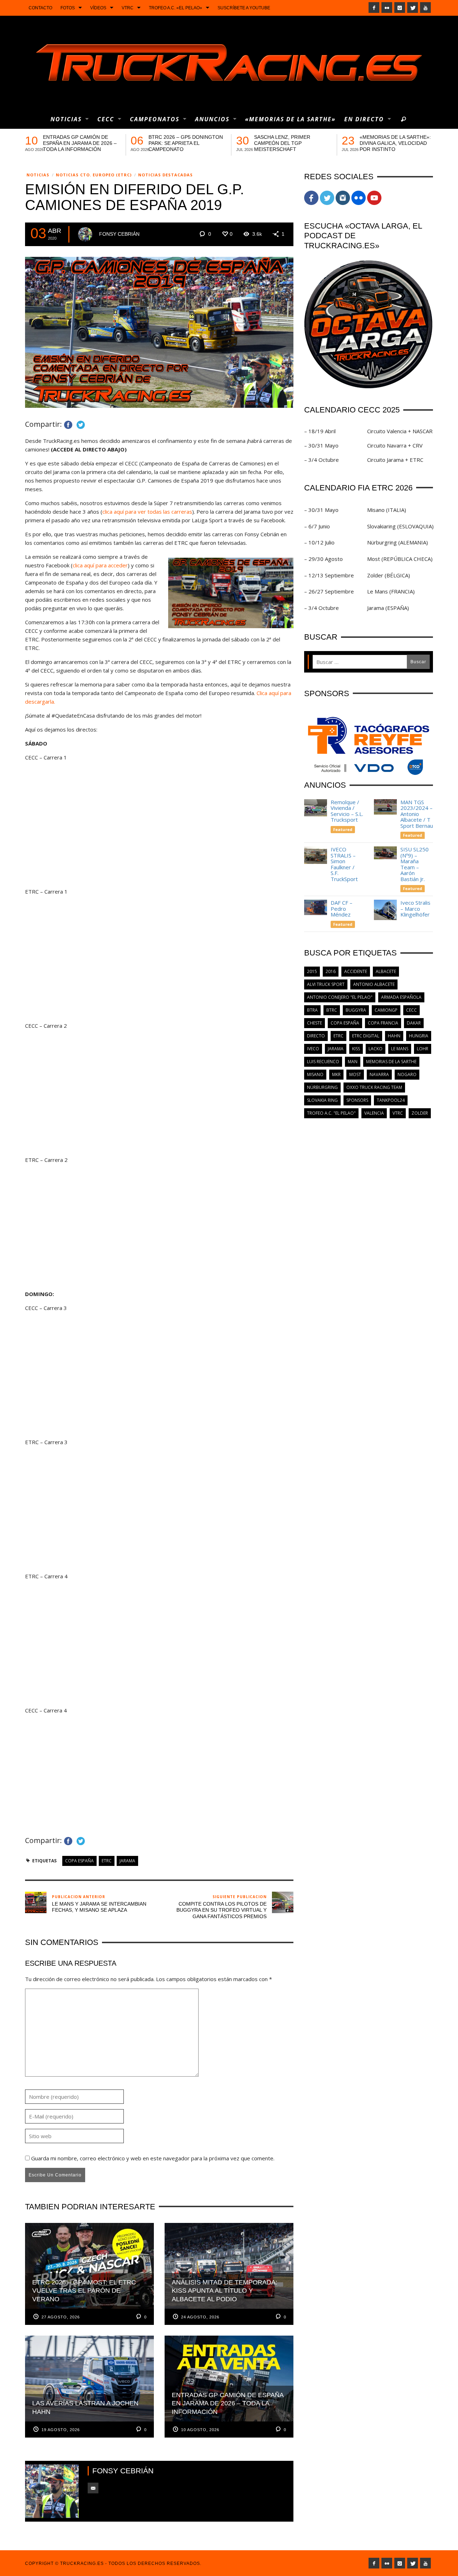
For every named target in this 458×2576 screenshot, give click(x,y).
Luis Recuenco (323, 1062)
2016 (331, 971)
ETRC (107, 1861)
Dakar (414, 1023)
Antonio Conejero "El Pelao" (340, 997)
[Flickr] (387, 8)
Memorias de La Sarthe (391, 1062)
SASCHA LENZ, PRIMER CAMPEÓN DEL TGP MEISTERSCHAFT (282, 143)
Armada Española (401, 997)
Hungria (419, 1036)
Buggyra (356, 1010)
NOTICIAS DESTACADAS (165, 175)
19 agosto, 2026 (61, 2430)
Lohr (423, 1049)
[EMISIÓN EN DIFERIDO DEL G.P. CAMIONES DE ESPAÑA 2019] (159, 332)
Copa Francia (383, 1023)
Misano (315, 1074)
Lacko (376, 1049)
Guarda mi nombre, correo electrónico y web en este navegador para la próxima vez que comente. (153, 2158)
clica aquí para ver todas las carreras (147, 512)
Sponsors (357, 1100)
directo (316, 1036)
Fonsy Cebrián (119, 234)
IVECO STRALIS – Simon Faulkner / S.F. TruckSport (344, 864)
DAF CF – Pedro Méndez (342, 908)
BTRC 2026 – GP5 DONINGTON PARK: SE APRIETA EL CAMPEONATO (186, 143)
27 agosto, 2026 (61, 2317)
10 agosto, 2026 (200, 2430)
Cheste (315, 1023)
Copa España (79, 1861)
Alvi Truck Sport (326, 984)
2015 (312, 971)
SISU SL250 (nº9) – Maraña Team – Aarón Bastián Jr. (415, 864)
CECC (411, 1010)
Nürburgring (322, 1087)
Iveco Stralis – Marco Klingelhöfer (416, 908)
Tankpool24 (391, 1100)
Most (355, 1074)
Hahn (394, 1036)
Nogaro (407, 1074)
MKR (336, 1074)
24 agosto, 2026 (200, 2317)
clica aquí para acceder (100, 565)
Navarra (379, 1074)
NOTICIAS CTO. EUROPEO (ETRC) (94, 175)
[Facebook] (374, 8)
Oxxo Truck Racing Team (374, 1087)
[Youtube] (425, 8)
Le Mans (400, 1049)
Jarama (127, 1861)
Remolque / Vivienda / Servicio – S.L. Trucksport (347, 811)
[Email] (93, 2488)
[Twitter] (413, 8)
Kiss (356, 1049)
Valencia (374, 1113)
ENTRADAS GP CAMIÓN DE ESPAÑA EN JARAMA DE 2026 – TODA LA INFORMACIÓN (80, 143)
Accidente (356, 971)
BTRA (312, 1010)
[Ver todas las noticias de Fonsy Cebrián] (85, 234)
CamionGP (386, 1010)
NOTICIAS (38, 175)
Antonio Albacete (374, 984)
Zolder (420, 1113)
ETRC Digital (366, 1036)
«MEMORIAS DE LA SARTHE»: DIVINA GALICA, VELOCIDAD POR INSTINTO (395, 143)
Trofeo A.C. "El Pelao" (331, 1113)
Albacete (386, 971)
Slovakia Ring (322, 1100)
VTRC (398, 1113)
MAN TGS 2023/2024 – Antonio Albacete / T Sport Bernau (417, 814)
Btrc (332, 1010)
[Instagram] (400, 8)
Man (353, 1062)
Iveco (313, 1049)
